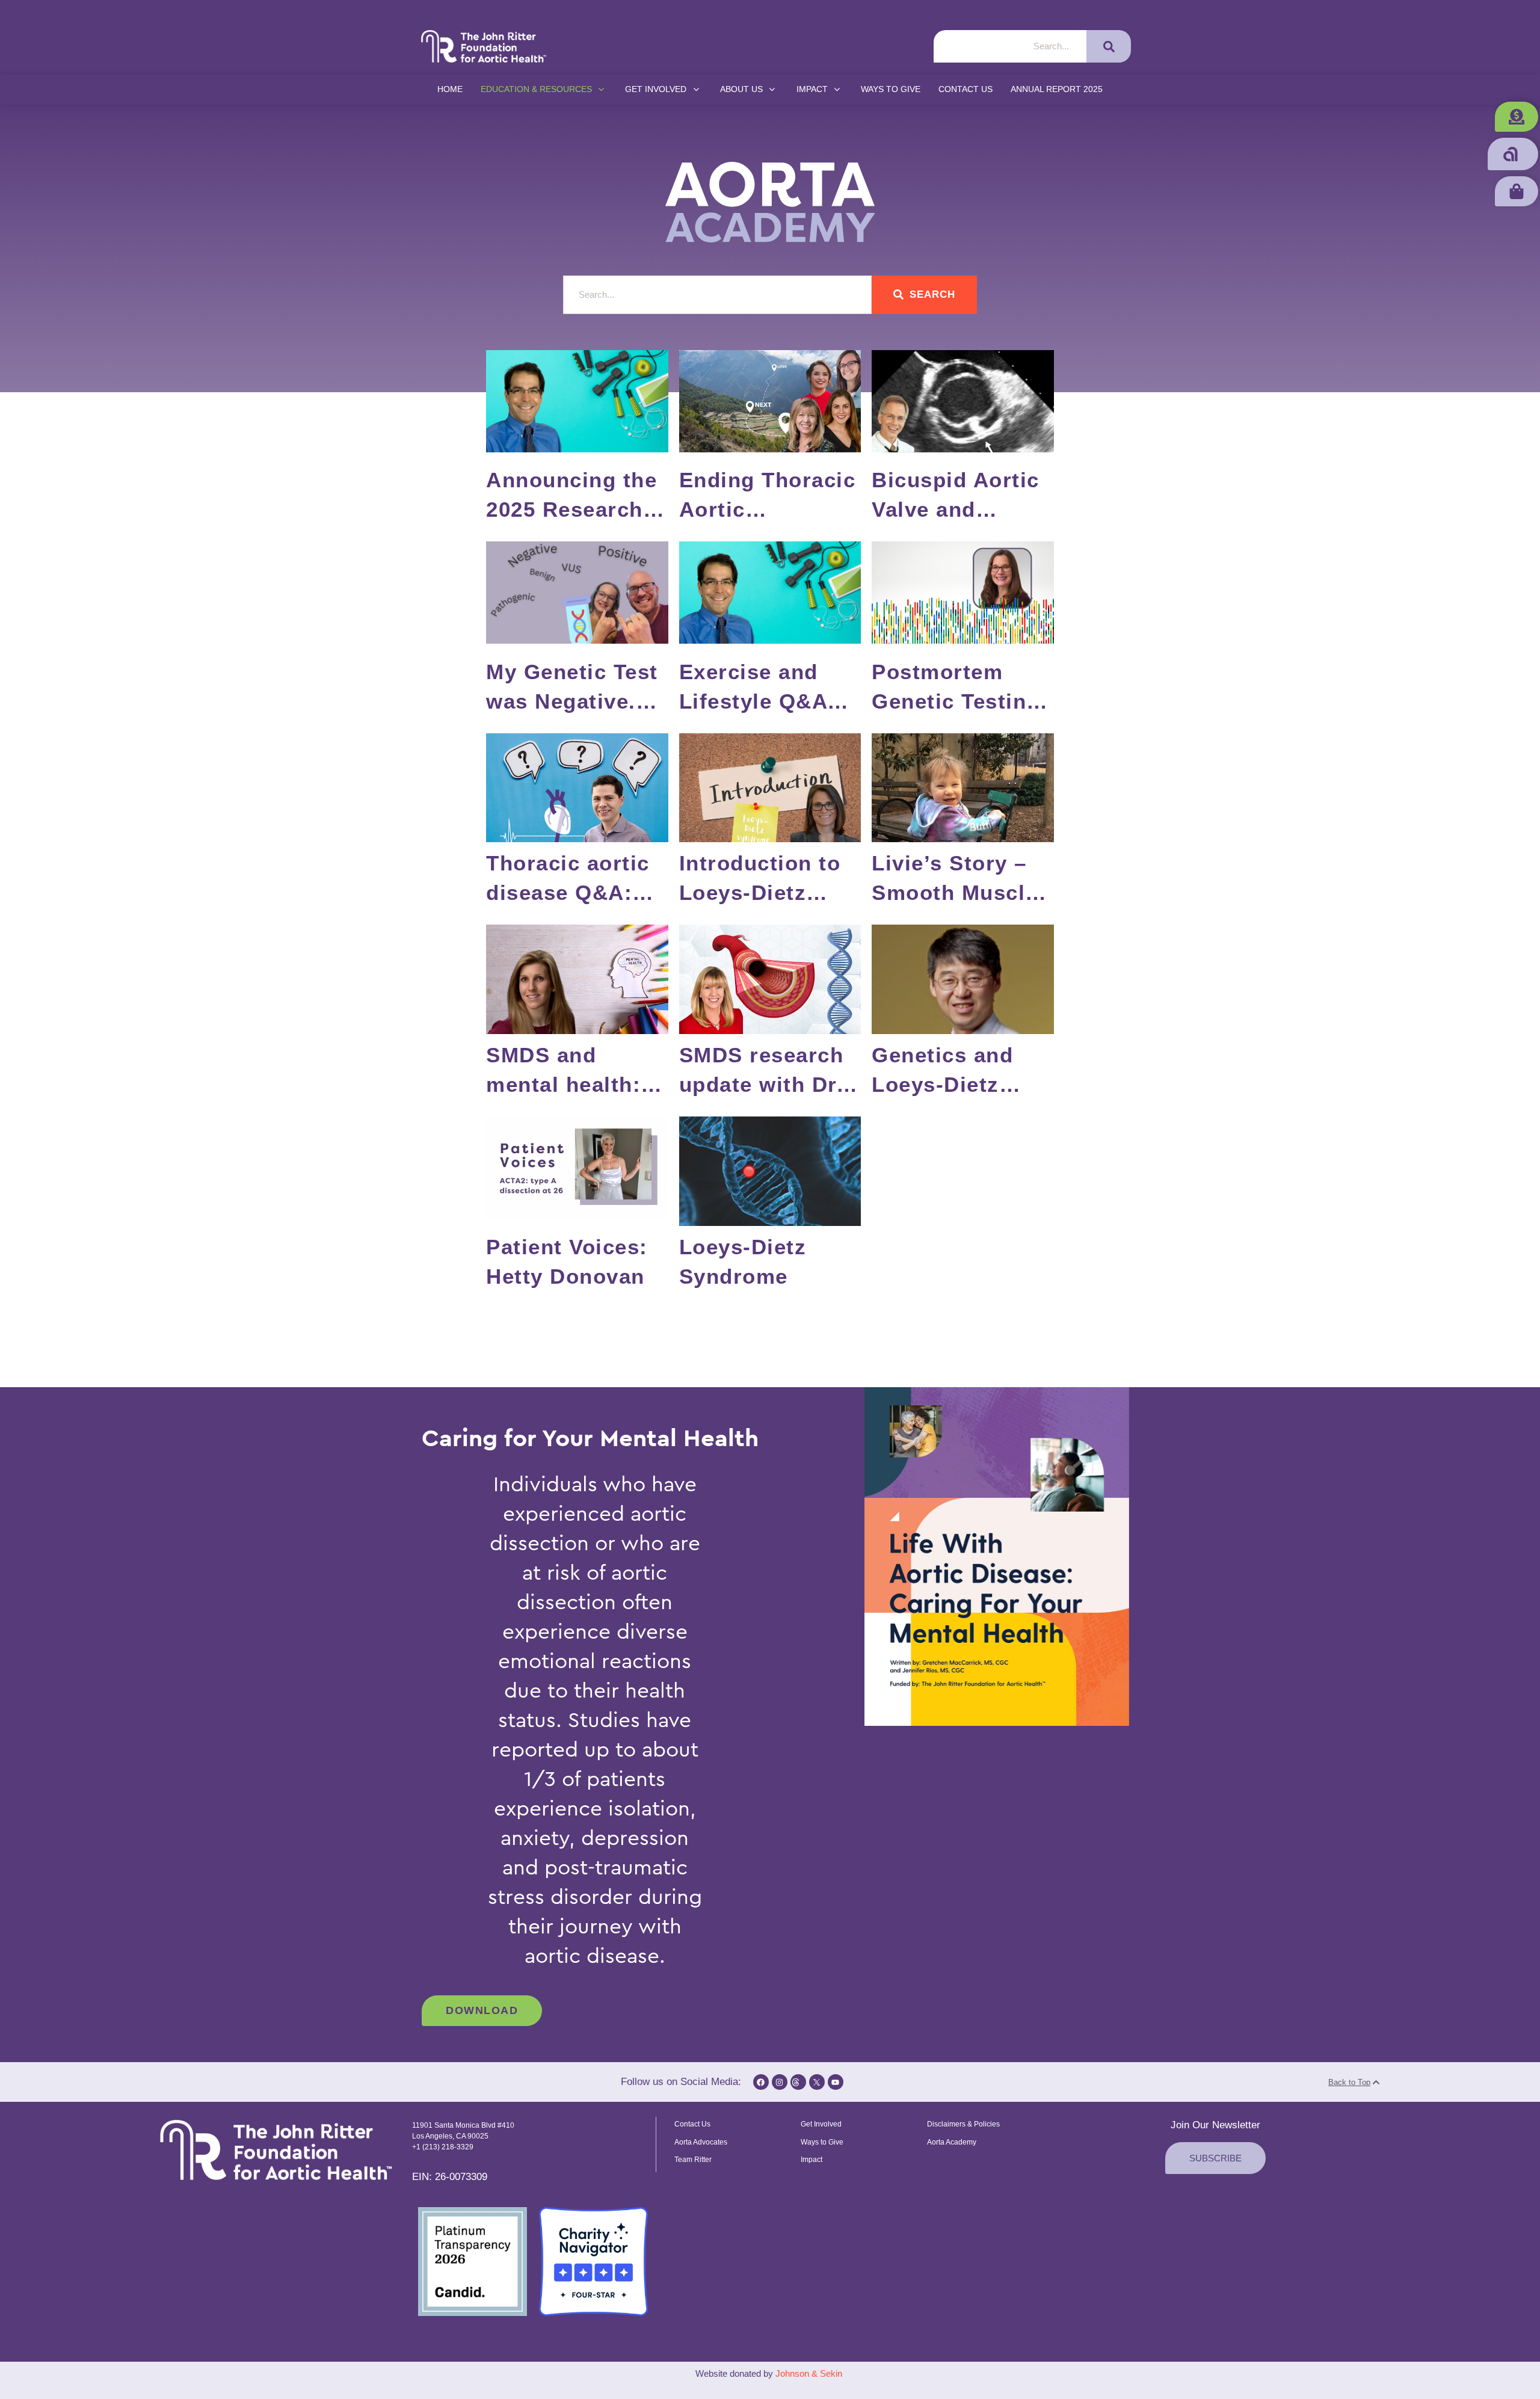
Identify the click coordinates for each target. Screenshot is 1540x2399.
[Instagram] (780, 2082)
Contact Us (692, 2124)
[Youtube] (836, 2082)
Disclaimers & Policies (963, 2124)
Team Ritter (693, 2160)
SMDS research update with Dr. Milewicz (762, 1084)
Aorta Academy (952, 2142)
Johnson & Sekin (810, 2373)
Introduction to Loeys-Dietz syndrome (760, 892)
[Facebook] (761, 2082)
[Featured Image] (577, 401)
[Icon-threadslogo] (798, 2082)
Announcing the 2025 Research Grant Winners (571, 509)
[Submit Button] (1109, 46)
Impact (812, 2160)
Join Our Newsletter (1215, 2125)
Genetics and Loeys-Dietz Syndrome (942, 1084)
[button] (1517, 117)
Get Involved (821, 2124)
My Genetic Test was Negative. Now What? (572, 701)
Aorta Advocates (701, 2142)
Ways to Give (822, 2142)
